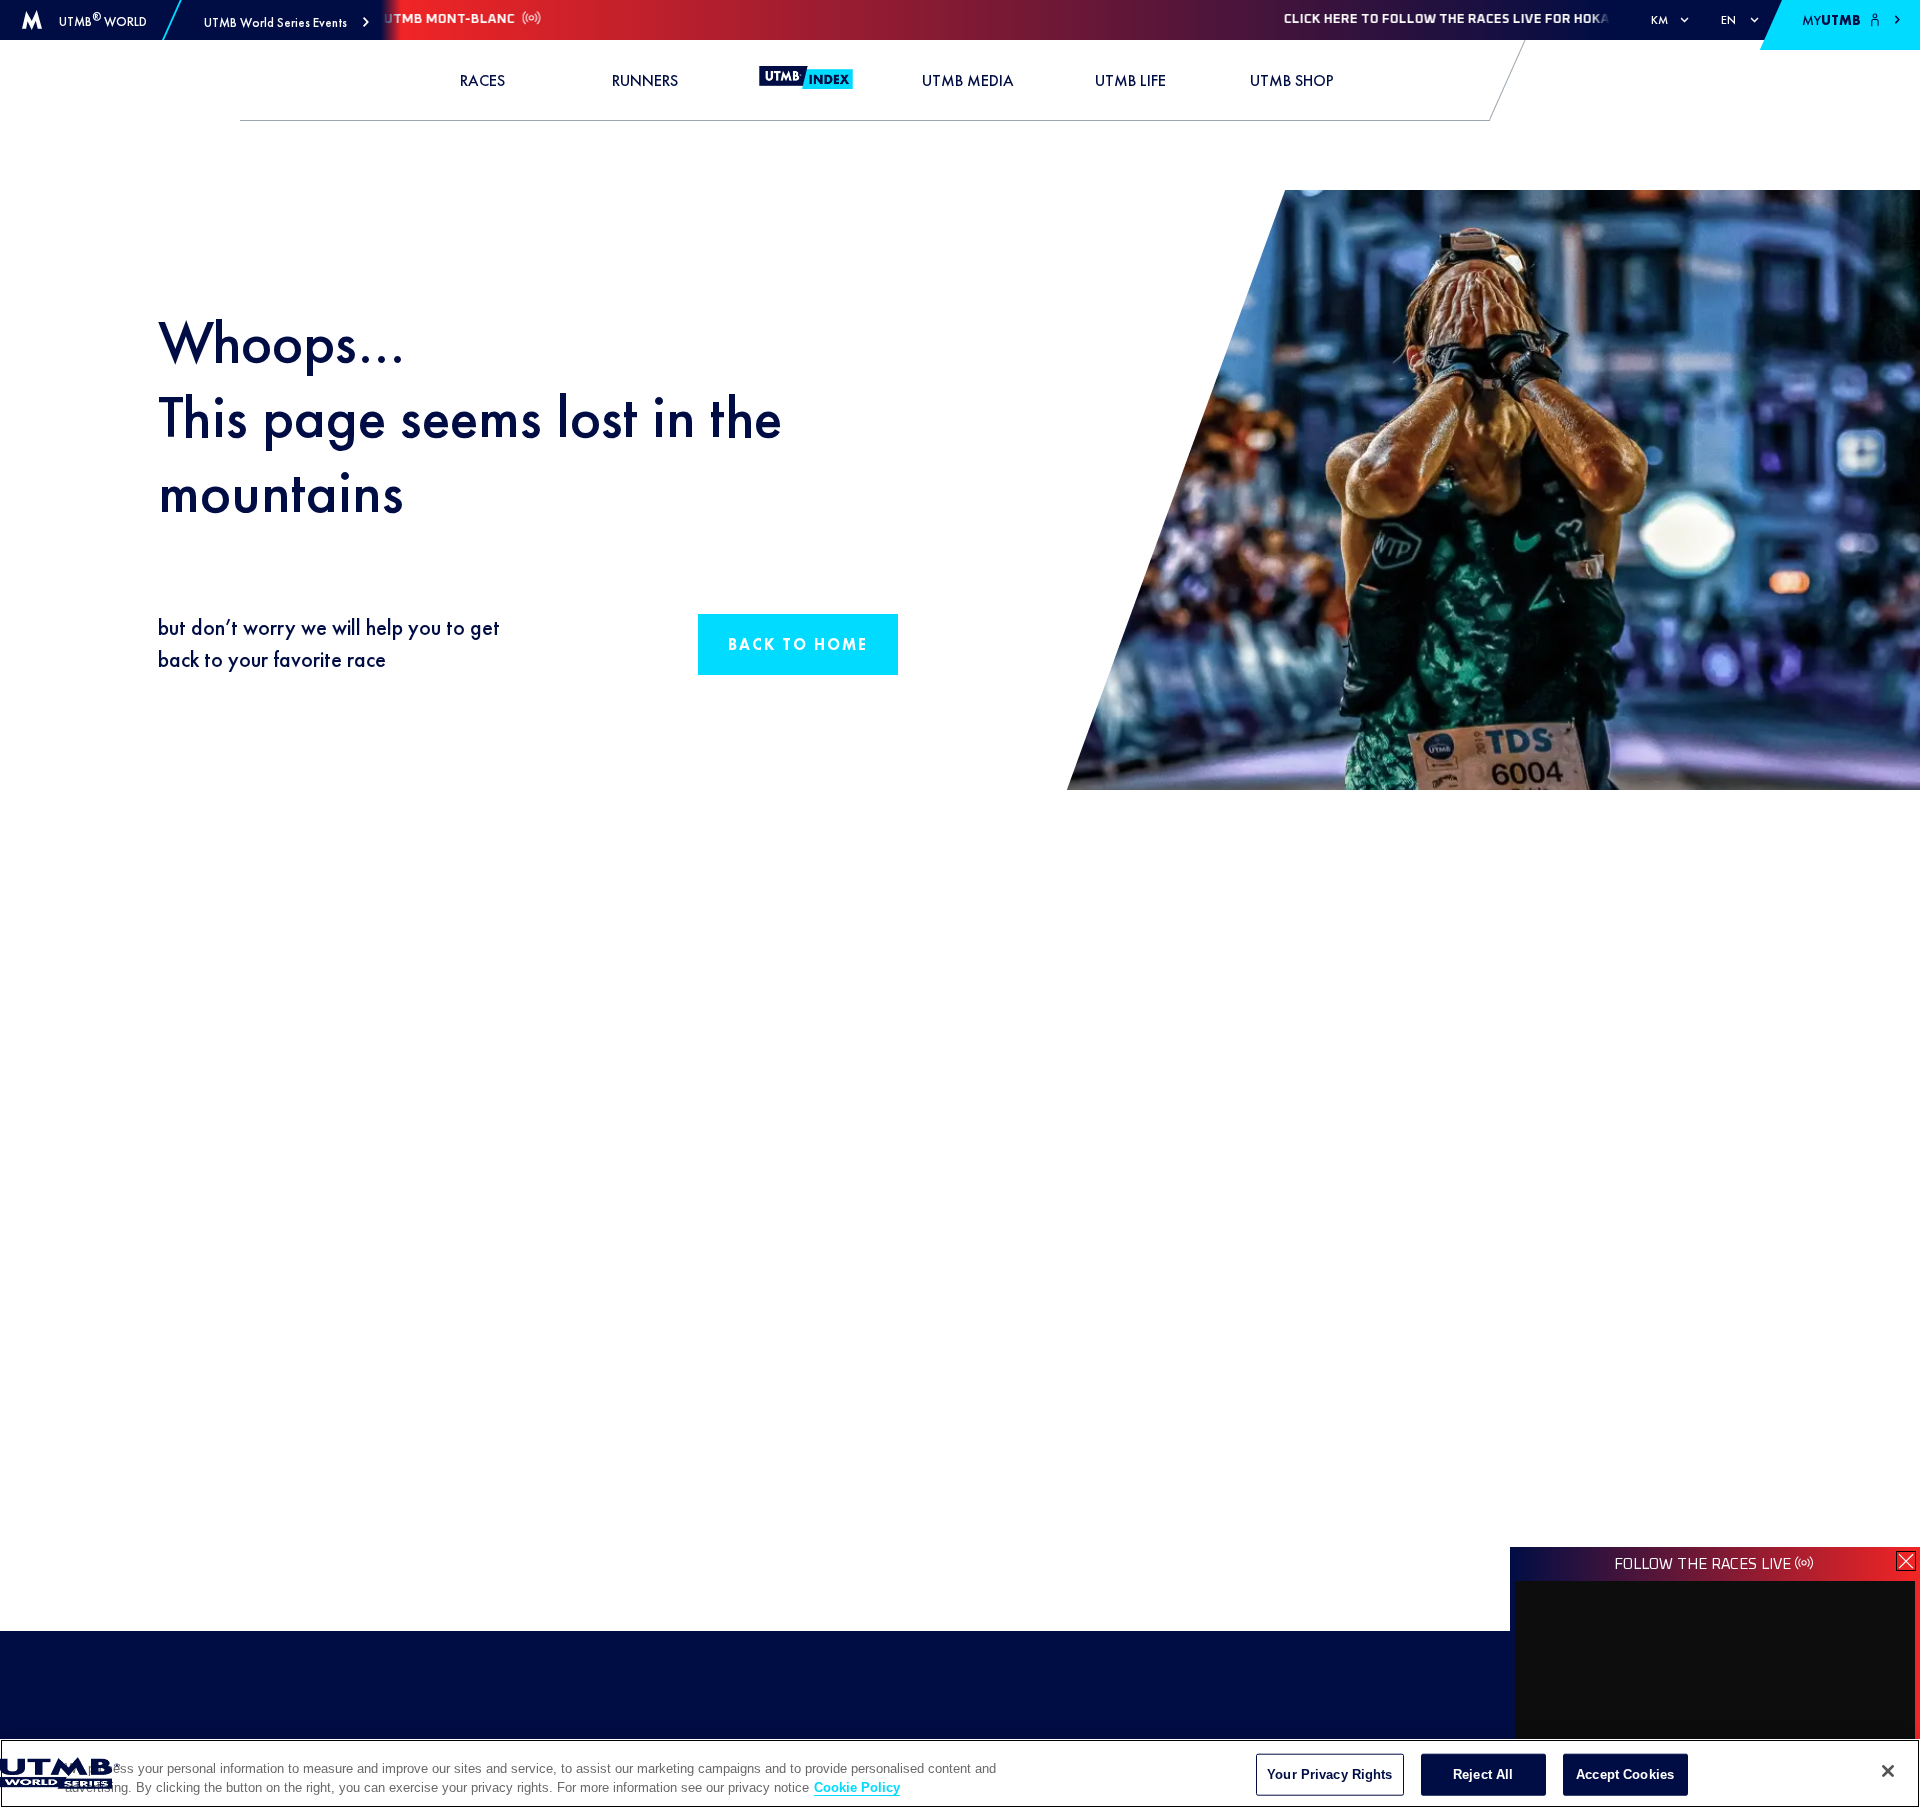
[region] (960, 1773)
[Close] (1888, 1771)
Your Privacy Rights (1329, 1774)
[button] (286, 22)
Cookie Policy (857, 1787)
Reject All (1483, 1774)
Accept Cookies (1625, 1774)
